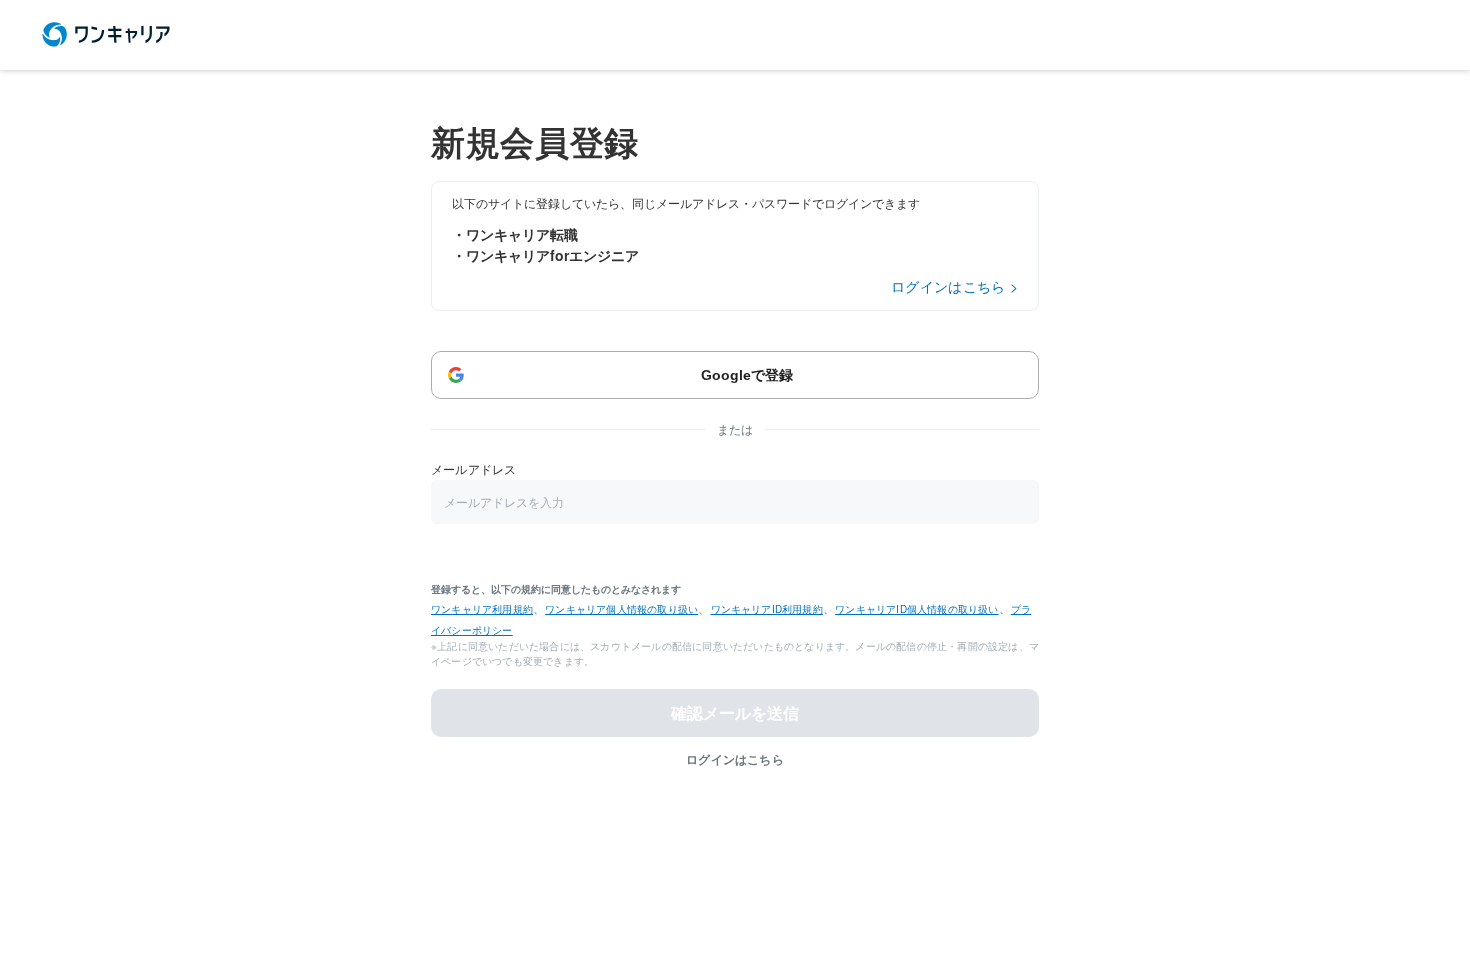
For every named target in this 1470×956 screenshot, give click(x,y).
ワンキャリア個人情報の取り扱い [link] (621, 609)
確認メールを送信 (735, 712)
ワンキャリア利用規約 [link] (482, 609)
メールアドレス (474, 468)
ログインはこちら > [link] (954, 286)
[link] (106, 35)
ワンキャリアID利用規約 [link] (767, 609)
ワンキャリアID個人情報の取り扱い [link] (916, 609)
